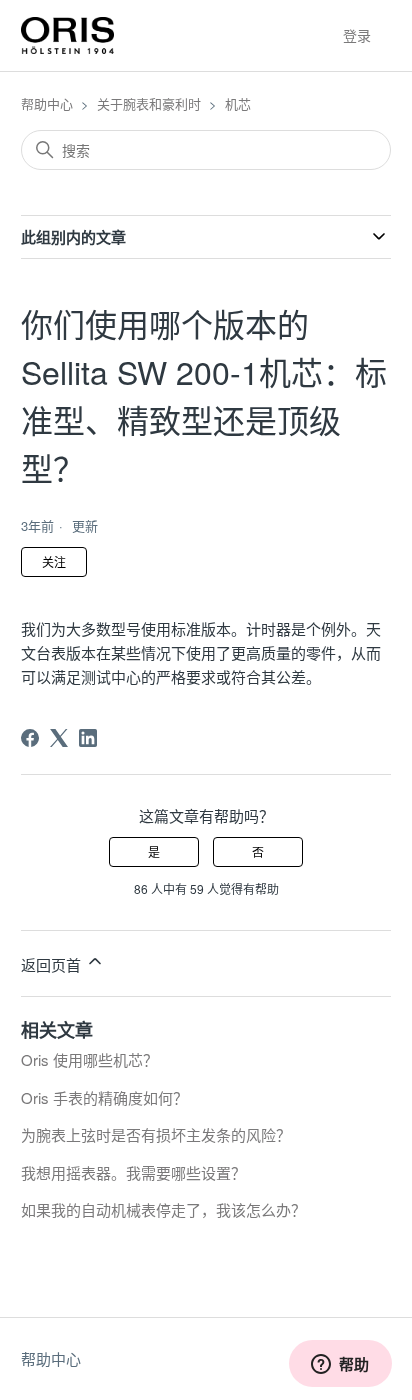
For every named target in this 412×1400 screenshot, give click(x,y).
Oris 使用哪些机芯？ (89, 1059)
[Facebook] (30, 738)
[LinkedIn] (88, 738)
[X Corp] (59, 738)
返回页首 (53, 964)
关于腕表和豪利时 (149, 103)
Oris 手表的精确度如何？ (104, 1097)
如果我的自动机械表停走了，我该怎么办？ (163, 1209)
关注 (54, 561)
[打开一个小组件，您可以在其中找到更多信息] (340, 1365)
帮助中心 (47, 103)
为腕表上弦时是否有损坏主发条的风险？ (156, 1134)
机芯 (238, 103)
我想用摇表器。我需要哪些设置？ (133, 1172)
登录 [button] (357, 35)
